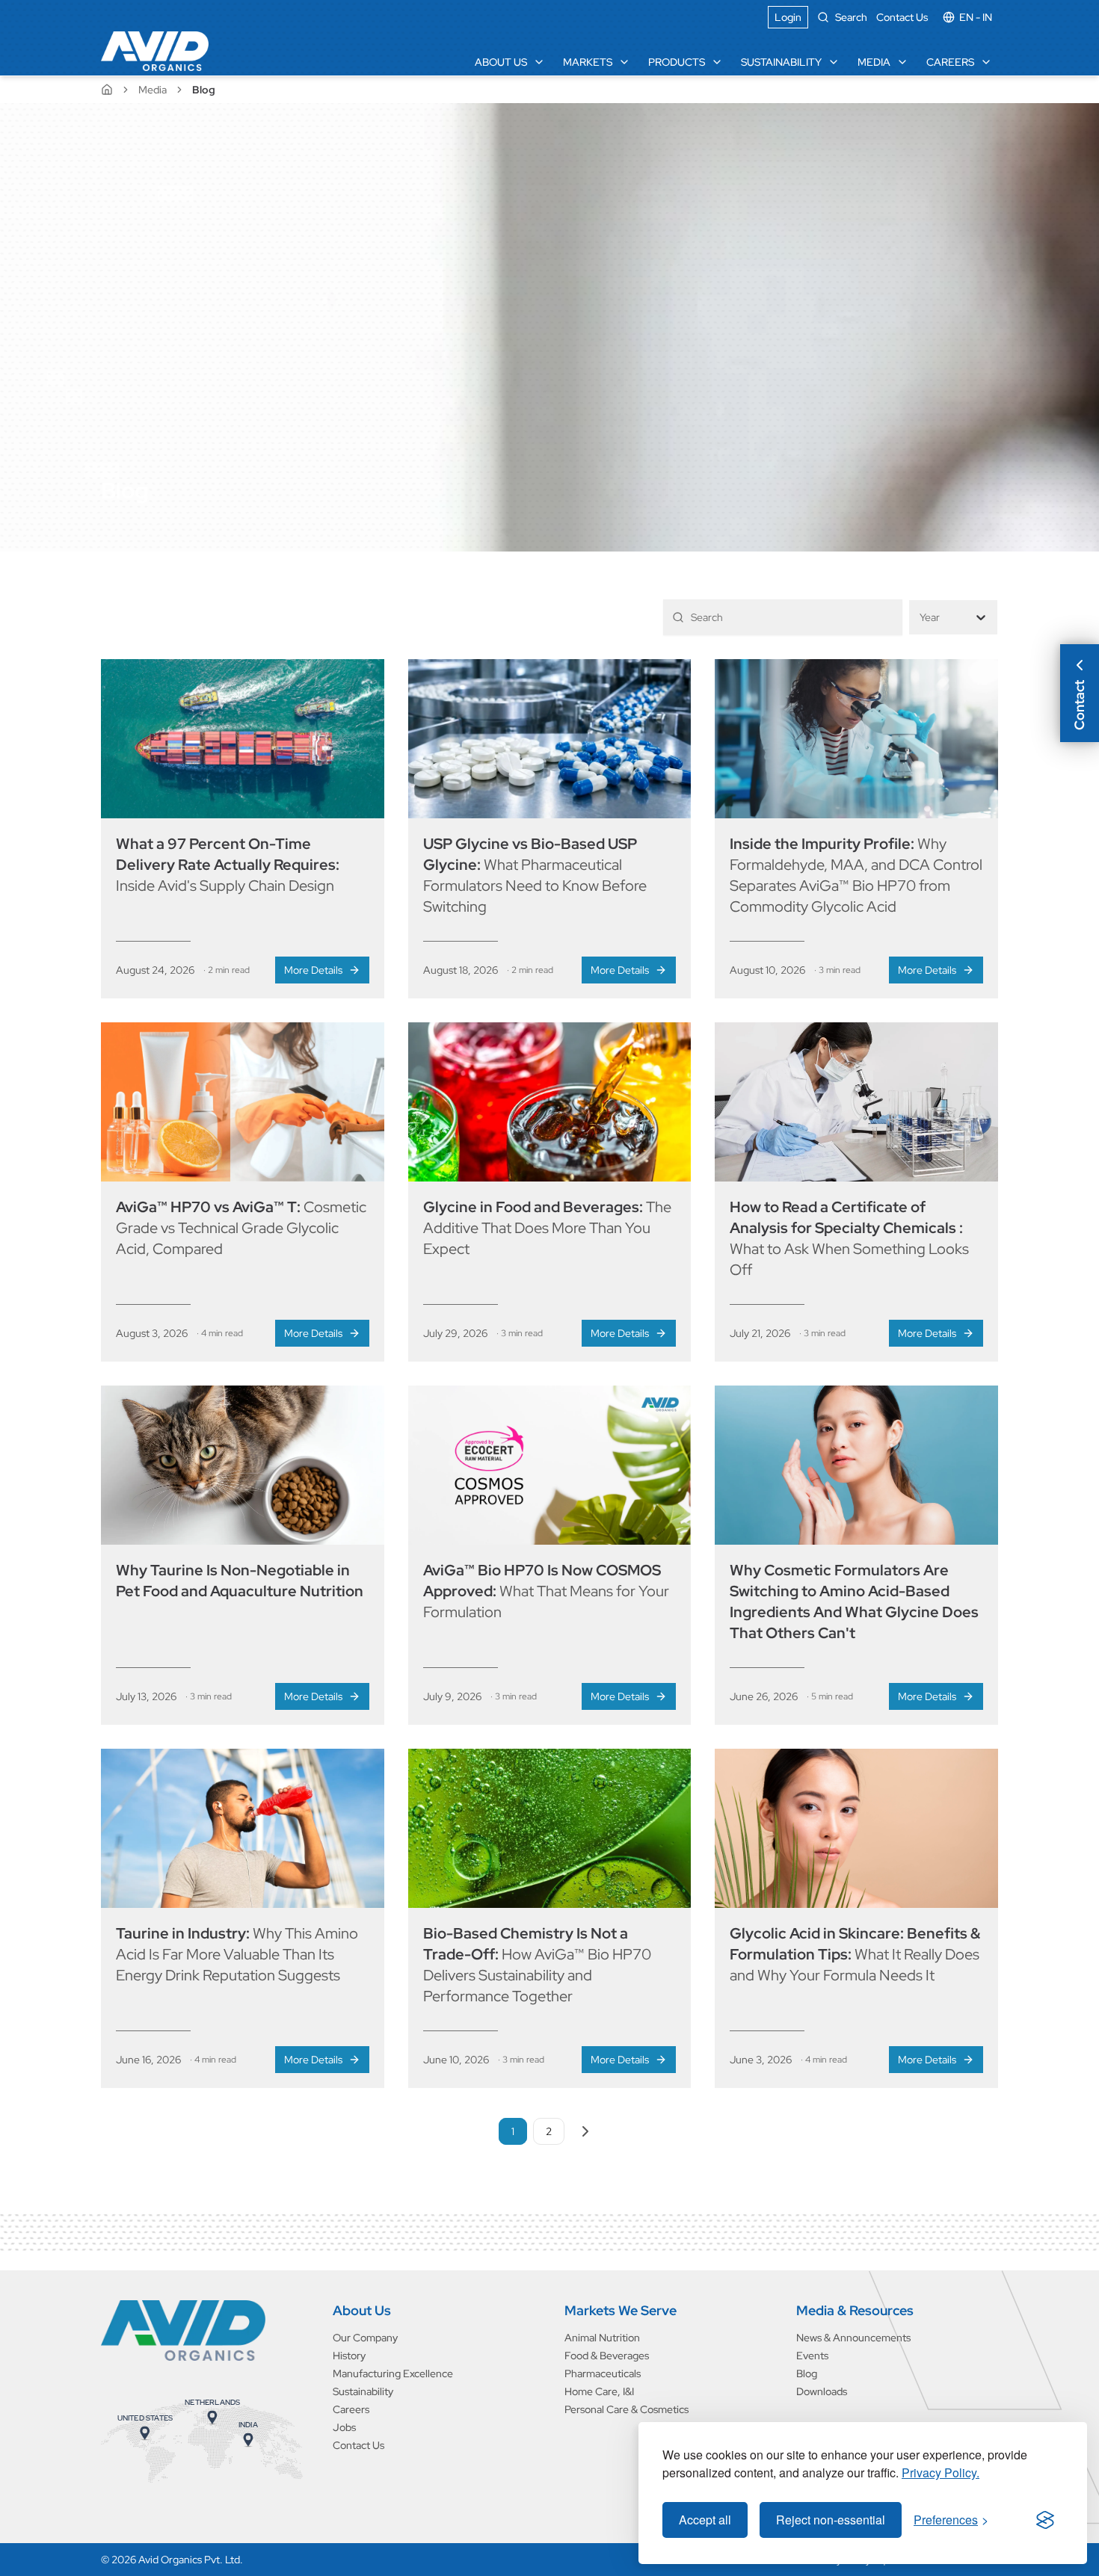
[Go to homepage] (183, 2331)
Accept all (705, 2520)
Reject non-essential (831, 2520)
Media (874, 62)
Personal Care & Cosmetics (627, 2409)
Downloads (822, 2391)
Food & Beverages (607, 2356)
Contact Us (902, 17)
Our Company (365, 2338)
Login (788, 17)
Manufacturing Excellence (393, 2373)
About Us (501, 62)
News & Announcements (853, 2338)
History (349, 2356)
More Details (313, 970)
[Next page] (585, 2131)
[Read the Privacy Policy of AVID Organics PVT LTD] (1045, 2520)
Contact (1079, 705)
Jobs (344, 2427)
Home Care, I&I (599, 2391)
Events (812, 2356)
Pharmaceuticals (603, 2373)
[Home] (155, 51)
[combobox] (921, 618)
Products (677, 62)
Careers (950, 62)
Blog (807, 2373)
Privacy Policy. (941, 2472)
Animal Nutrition (602, 2338)
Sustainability (781, 62)
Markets (588, 62)
